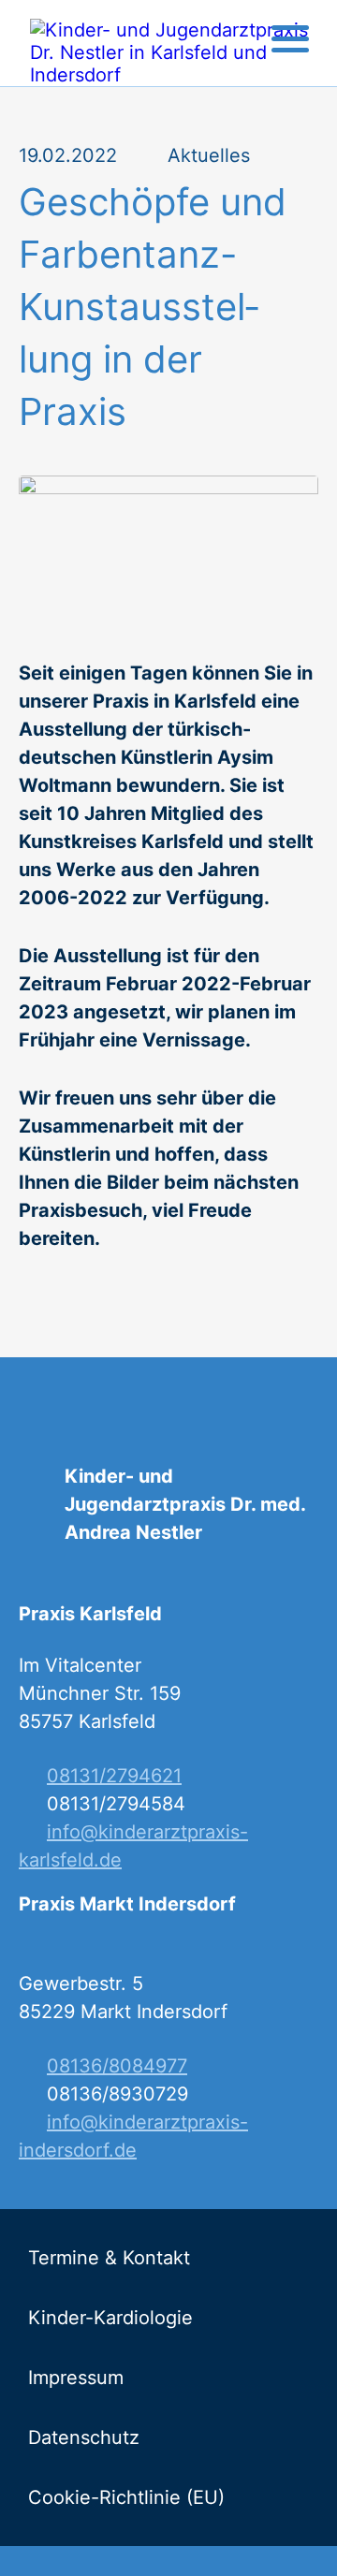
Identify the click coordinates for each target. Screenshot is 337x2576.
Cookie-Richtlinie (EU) (126, 2497)
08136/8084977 (117, 2066)
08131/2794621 (114, 1776)
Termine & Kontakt (109, 2258)
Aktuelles (209, 155)
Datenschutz (84, 2437)
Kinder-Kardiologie (110, 2318)
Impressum (76, 2378)
